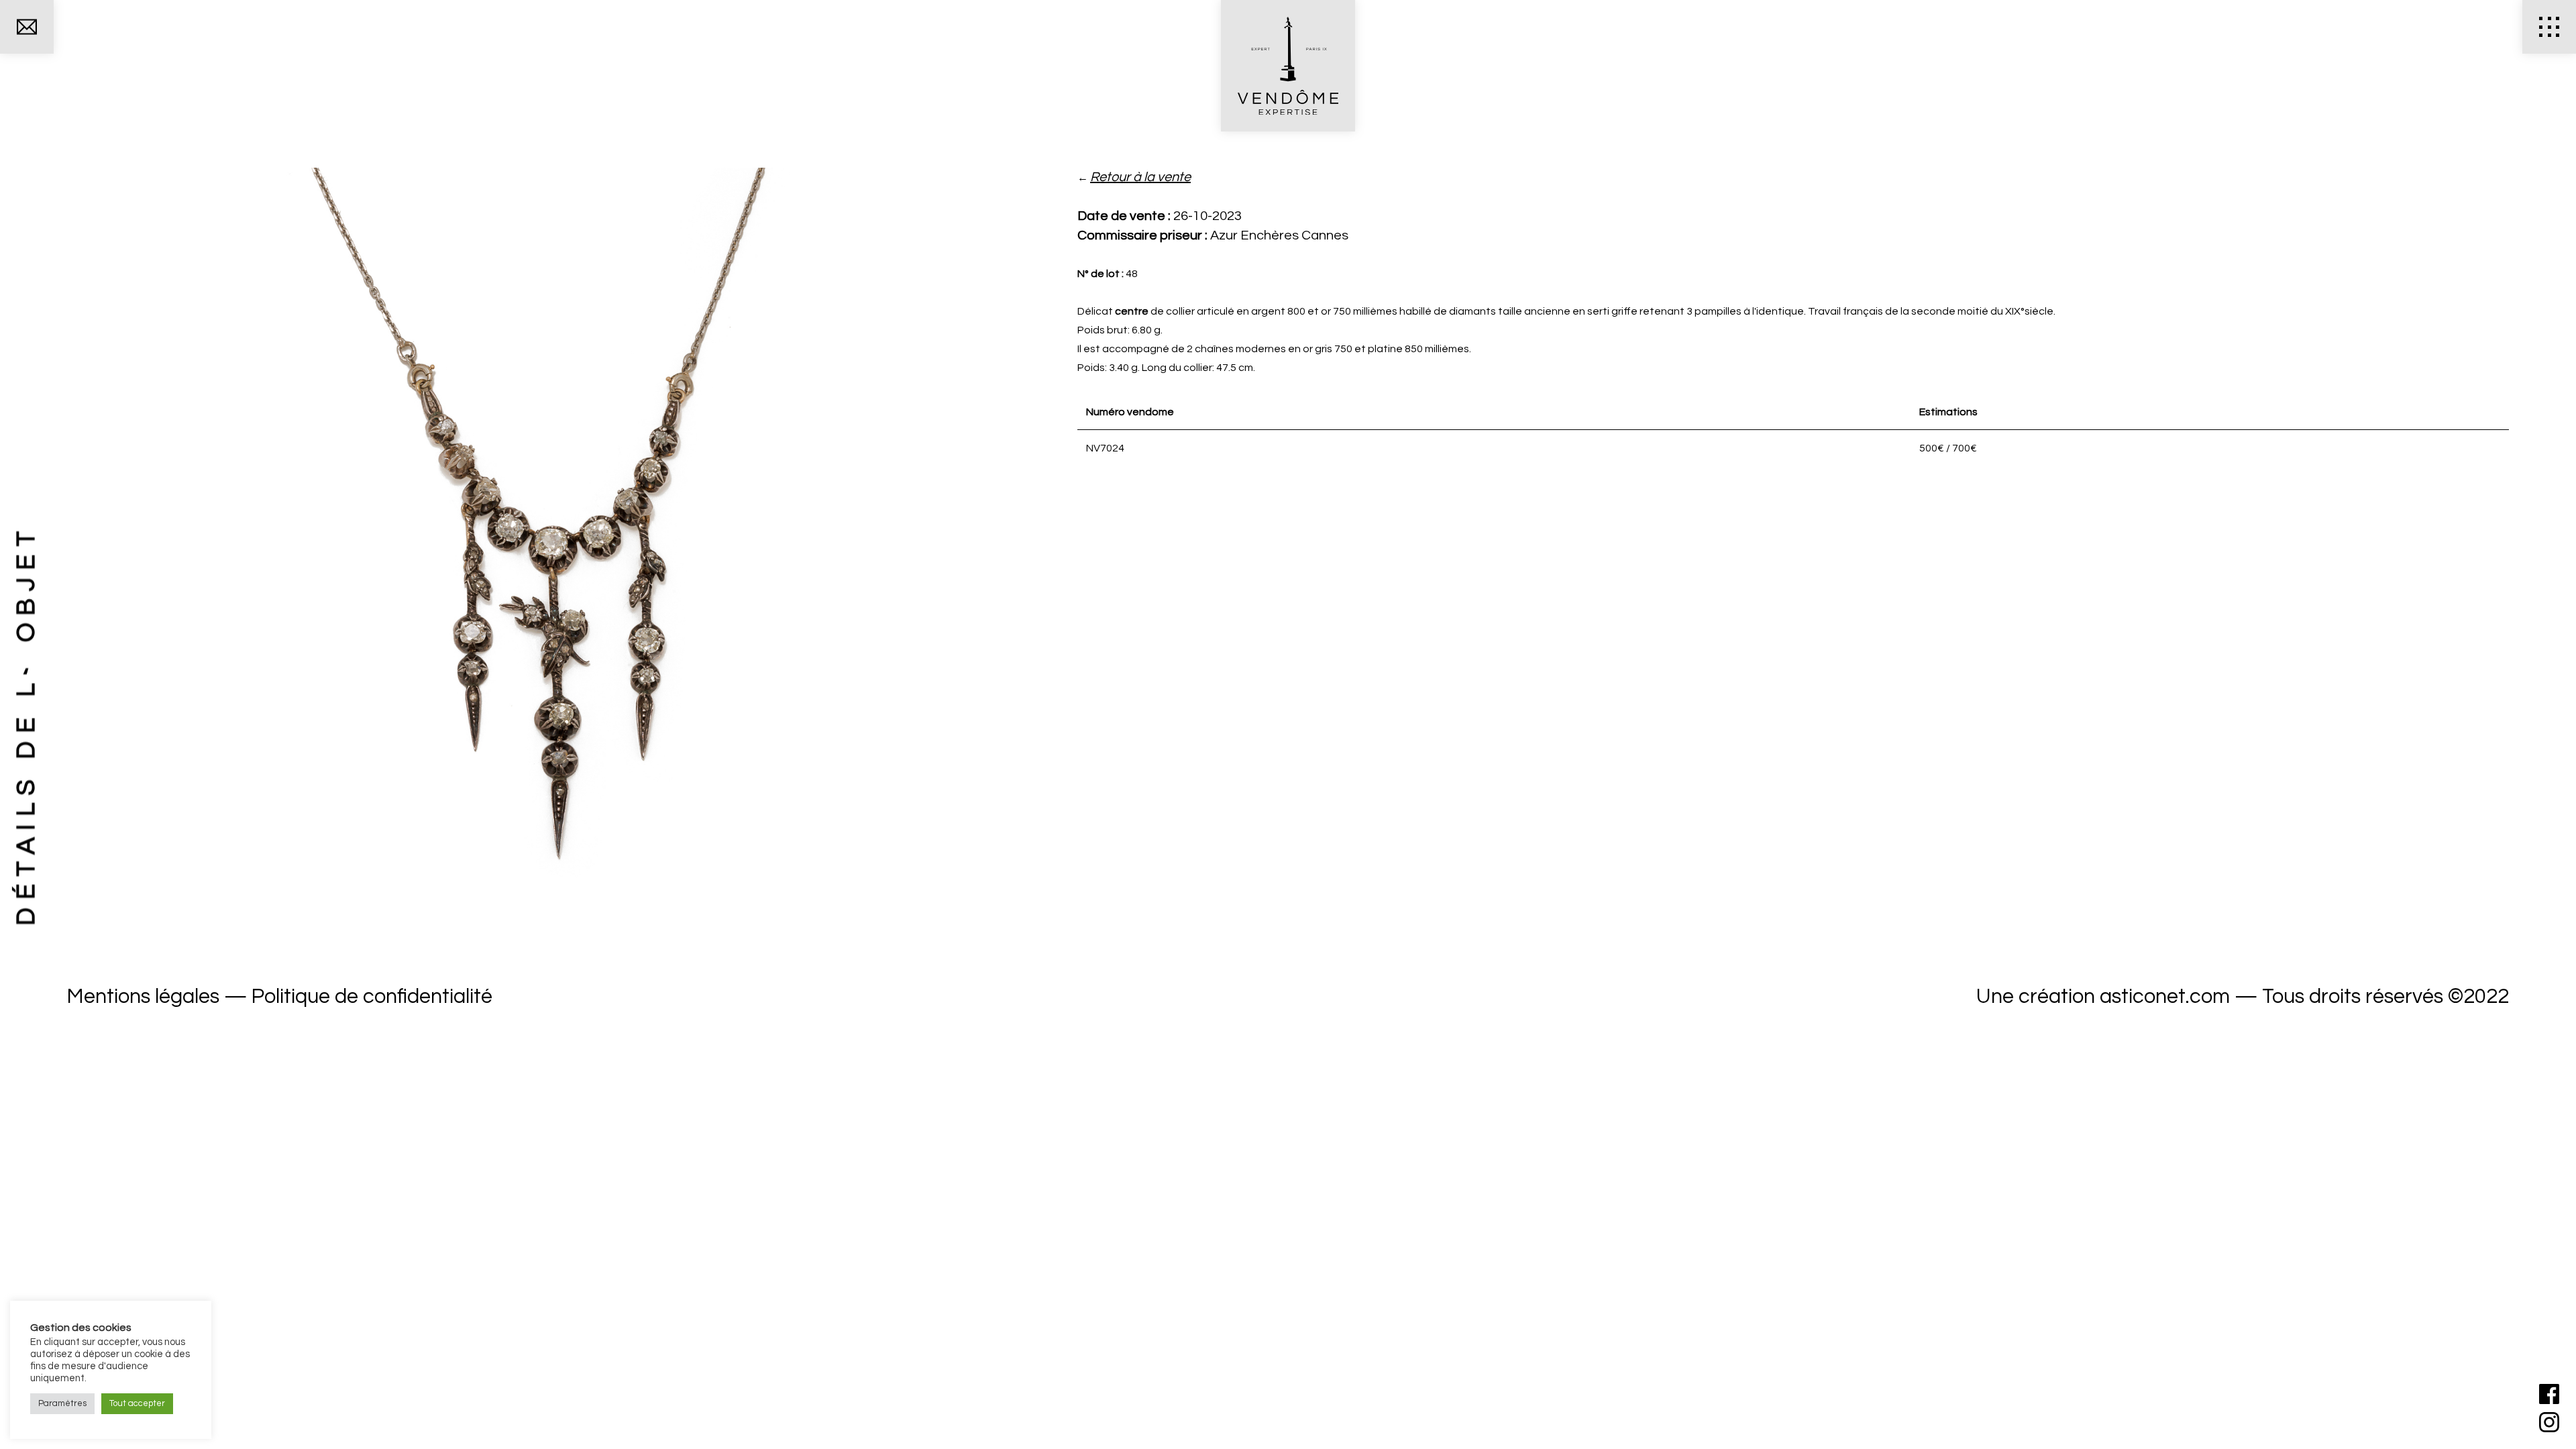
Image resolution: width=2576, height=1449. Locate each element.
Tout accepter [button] (137, 1403)
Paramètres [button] (62, 1403)
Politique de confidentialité (372, 997)
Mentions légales (143, 997)
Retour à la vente (1140, 177)
